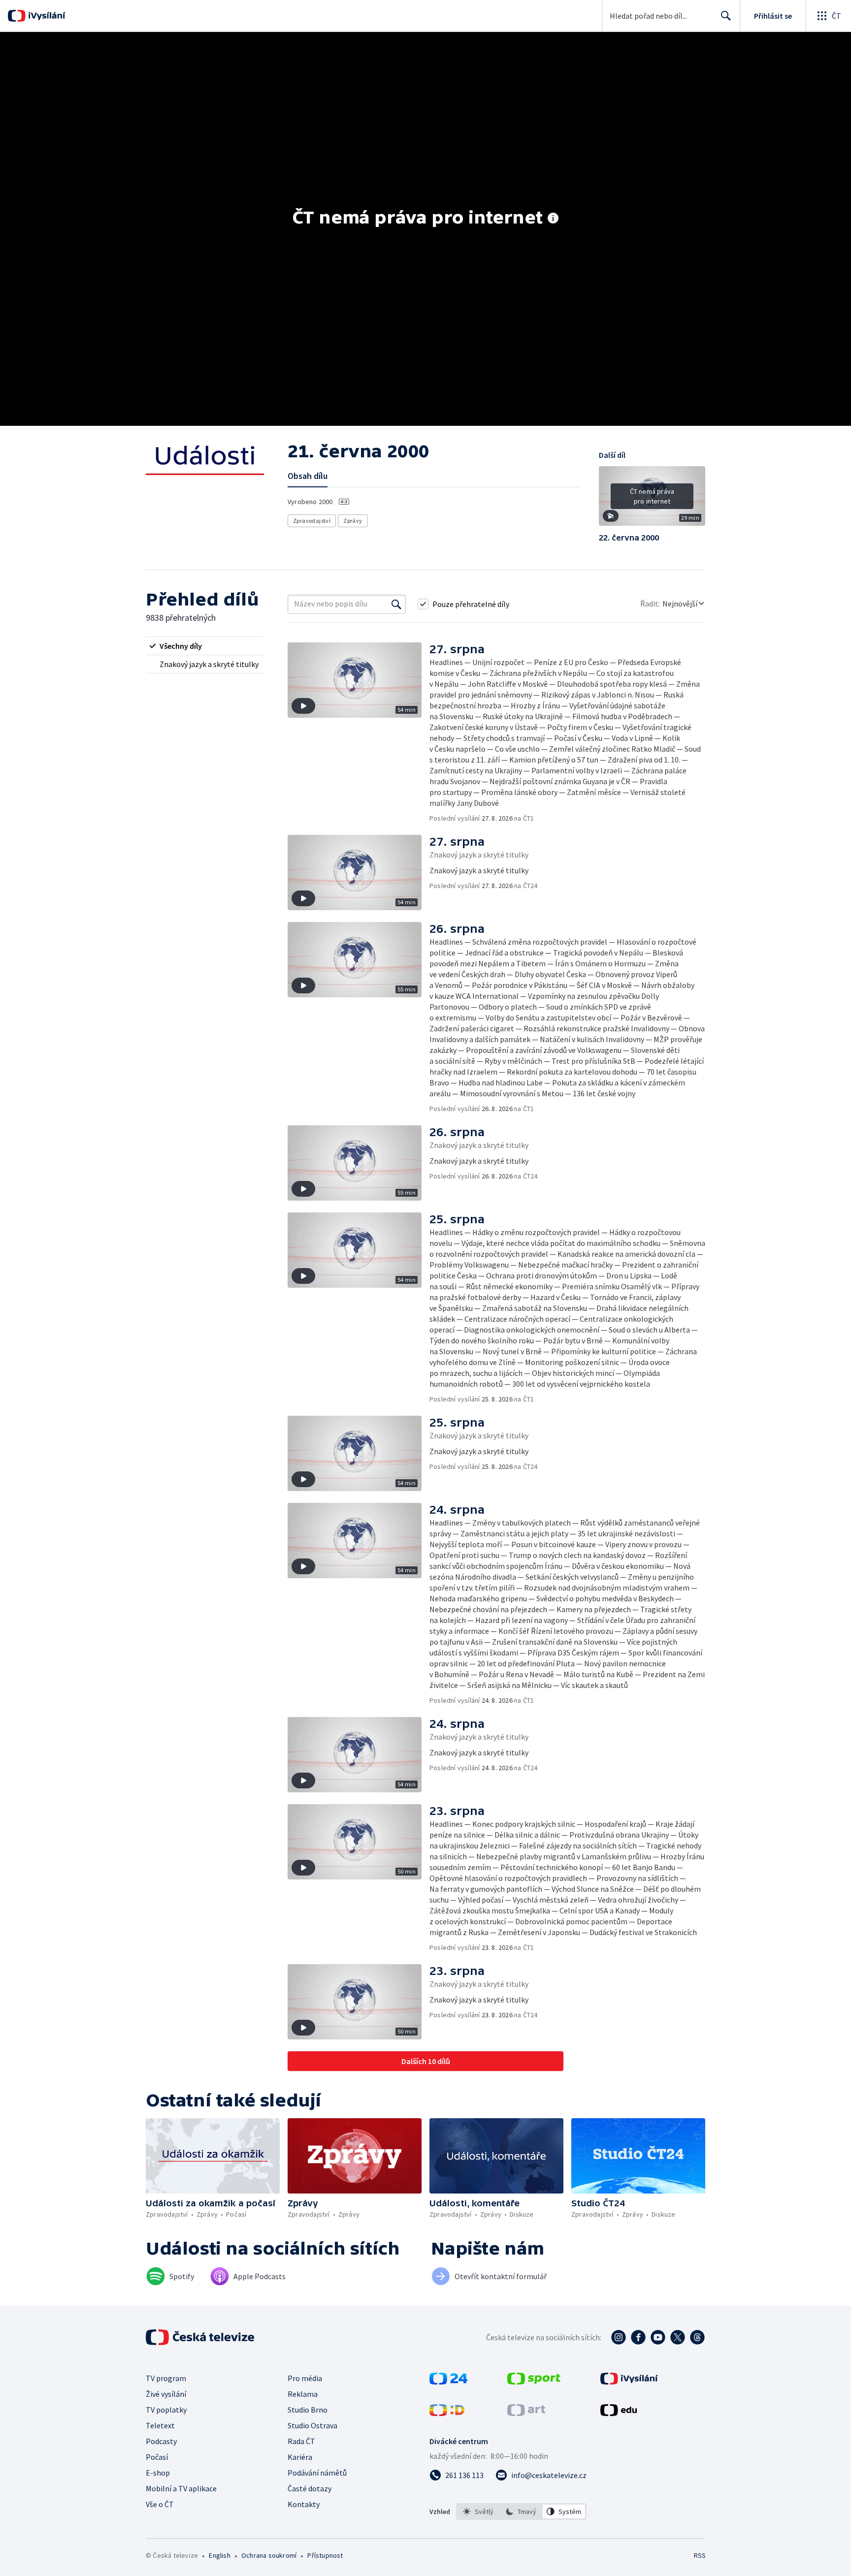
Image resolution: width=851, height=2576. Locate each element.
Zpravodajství (312, 521)
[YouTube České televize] (658, 2337)
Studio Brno (308, 2410)
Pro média (305, 2378)
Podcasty (161, 2441)
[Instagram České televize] (619, 2337)
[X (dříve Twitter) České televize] (678, 2337)
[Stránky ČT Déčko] (447, 2413)
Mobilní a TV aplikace (181, 2488)
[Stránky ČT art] (526, 2413)
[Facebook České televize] (638, 2337)
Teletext (160, 2425)
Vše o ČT (160, 2504)
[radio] (205, 646)
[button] (652, 500)
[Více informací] (553, 219)
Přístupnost (325, 2555)
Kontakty (304, 2504)
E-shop (158, 2473)
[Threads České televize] (697, 2337)
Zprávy (353, 521)
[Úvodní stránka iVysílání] (46, 16)
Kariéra (300, 2457)
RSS (700, 2555)
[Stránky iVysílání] (629, 2382)
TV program (166, 2378)
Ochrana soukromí (269, 2555)
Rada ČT (301, 2441)
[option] (478, 2512)
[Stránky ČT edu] (619, 2413)
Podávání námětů (317, 2473)
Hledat (726, 16)
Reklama (303, 2394)
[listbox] (521, 2512)
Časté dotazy (310, 2488)
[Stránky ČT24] (448, 2382)
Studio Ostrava (312, 2425)
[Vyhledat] (396, 604)
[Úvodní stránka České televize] (201, 2337)
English (219, 2555)
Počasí (157, 2457)
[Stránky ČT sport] (534, 2382)
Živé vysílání (166, 2394)
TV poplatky (166, 2410)
